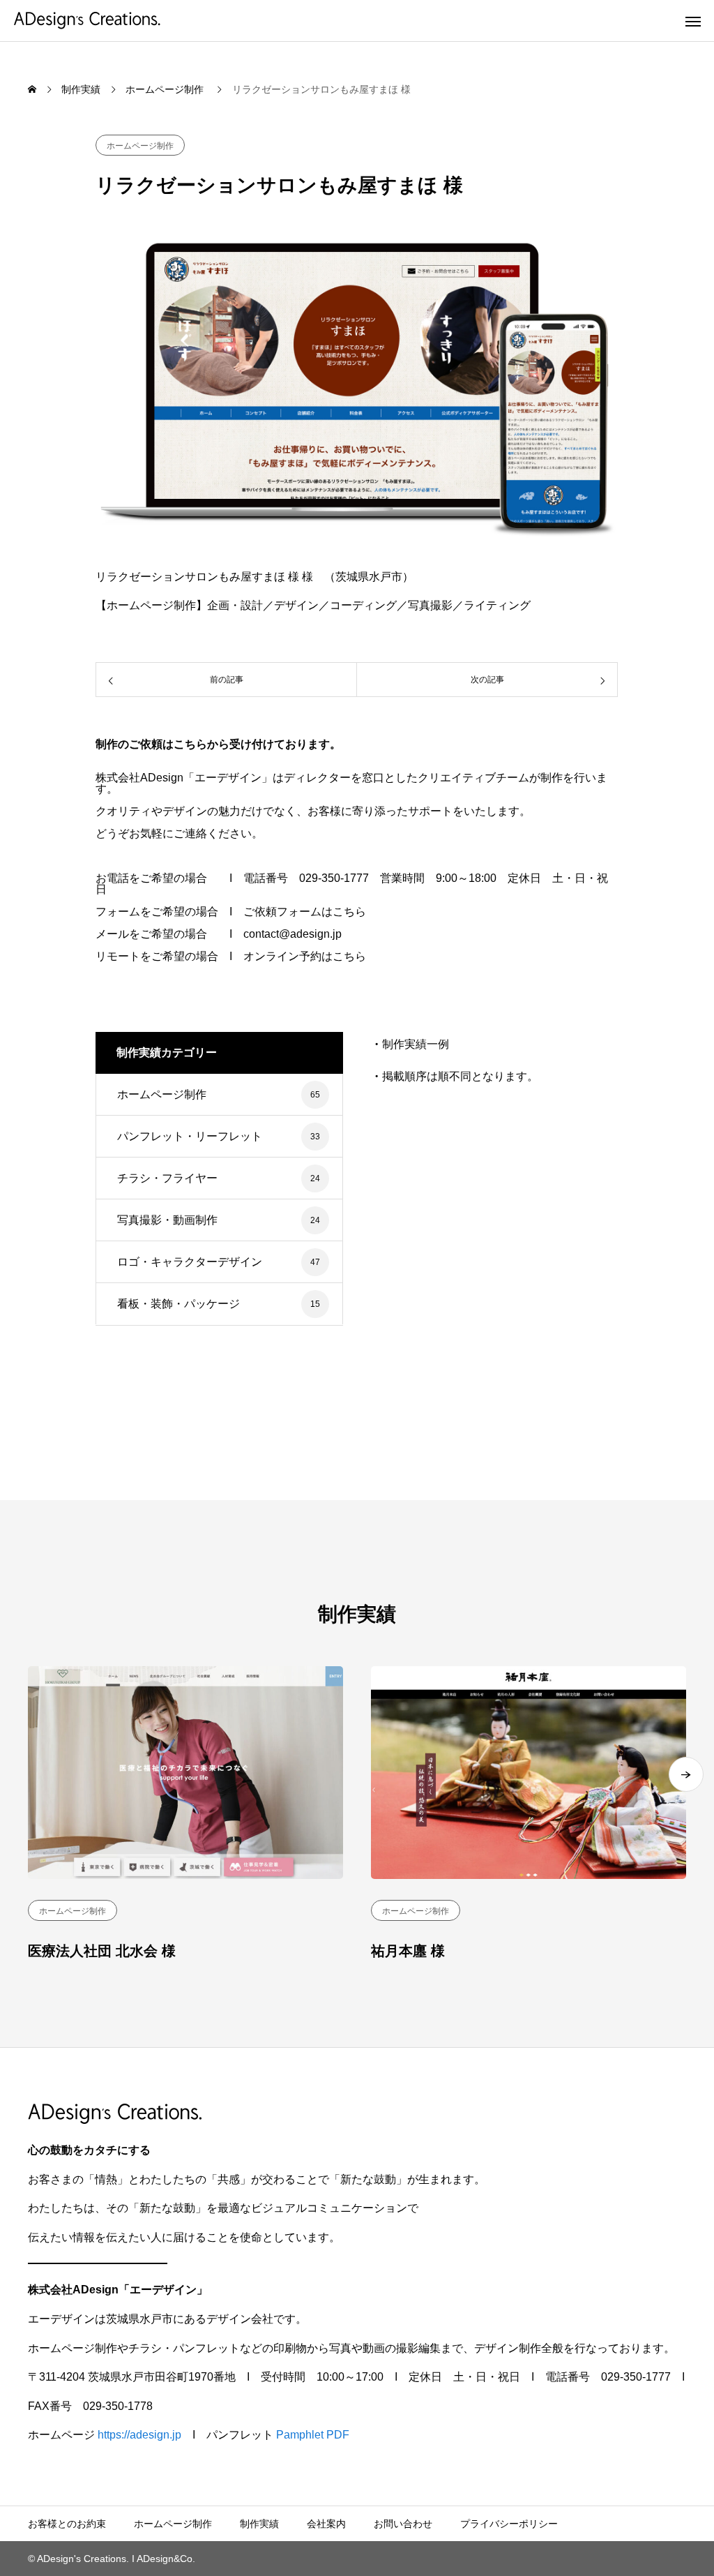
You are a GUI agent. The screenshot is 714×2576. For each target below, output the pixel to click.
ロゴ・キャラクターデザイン (190, 1262)
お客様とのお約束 (67, 2524)
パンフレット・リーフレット (190, 1136)
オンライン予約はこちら (305, 956)
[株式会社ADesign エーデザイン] (87, 21)
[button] (686, 1774)
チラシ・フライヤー (167, 1178)
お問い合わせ (403, 2524)
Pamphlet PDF (313, 2435)
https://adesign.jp (139, 2435)
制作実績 (259, 2524)
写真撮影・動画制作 (167, 1220)
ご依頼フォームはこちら (305, 912)
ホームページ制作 (140, 146)
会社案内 (326, 2524)
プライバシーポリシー (509, 2524)
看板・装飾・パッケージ (178, 1304)
